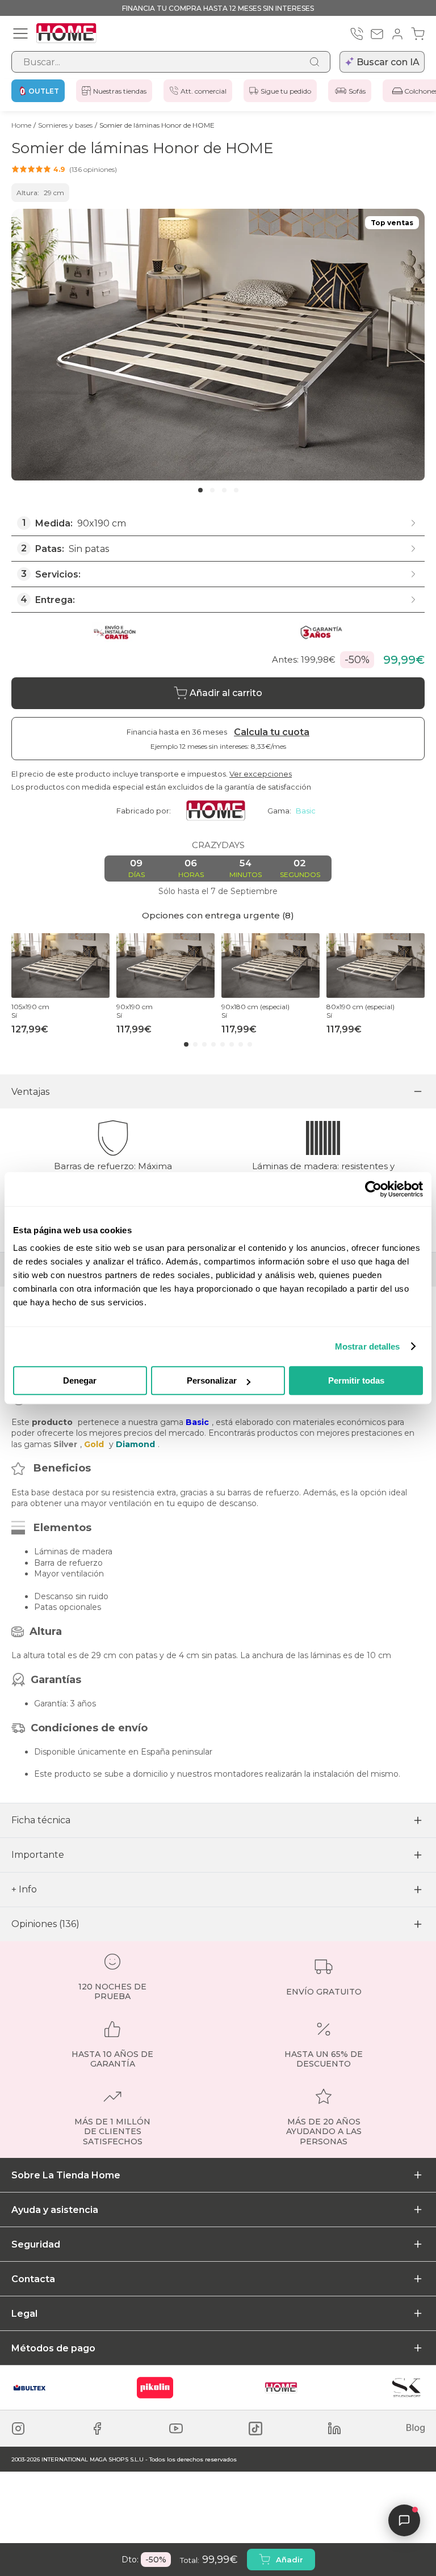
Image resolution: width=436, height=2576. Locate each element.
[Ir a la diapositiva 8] (250, 1044)
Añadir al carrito (226, 693)
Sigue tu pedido (286, 91)
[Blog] (416, 2429)
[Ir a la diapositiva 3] (224, 490)
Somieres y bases (65, 125)
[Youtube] (176, 2429)
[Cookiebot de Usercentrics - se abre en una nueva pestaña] (373, 1189)
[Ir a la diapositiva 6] (232, 1044)
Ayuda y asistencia (55, 2210)
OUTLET (44, 91)
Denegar (80, 1380)
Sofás (357, 91)
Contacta (33, 2279)
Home (21, 125)
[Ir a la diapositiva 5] (223, 1044)
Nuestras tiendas (120, 91)
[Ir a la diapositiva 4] (236, 490)
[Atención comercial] (357, 34)
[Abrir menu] (20, 33)
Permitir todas (356, 1380)
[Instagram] (18, 2429)
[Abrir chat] (404, 2520)
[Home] (281, 2388)
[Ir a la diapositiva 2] (212, 490)
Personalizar (212, 1380)
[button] (64, 169)
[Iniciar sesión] (397, 34)
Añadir (290, 2560)
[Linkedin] (334, 2429)
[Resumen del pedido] (418, 34)
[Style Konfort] (406, 2388)
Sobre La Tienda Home (66, 2175)
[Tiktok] (255, 2429)
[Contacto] (377, 34)
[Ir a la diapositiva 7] (241, 1044)
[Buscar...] (315, 62)
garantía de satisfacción (268, 787)
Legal (24, 2314)
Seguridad (36, 2244)
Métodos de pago (53, 2348)
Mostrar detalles (368, 1346)
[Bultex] (30, 2388)
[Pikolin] (155, 2388)
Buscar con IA (388, 62)
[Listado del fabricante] (220, 811)
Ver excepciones (261, 774)
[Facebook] (97, 2429)
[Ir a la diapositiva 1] (200, 490)
